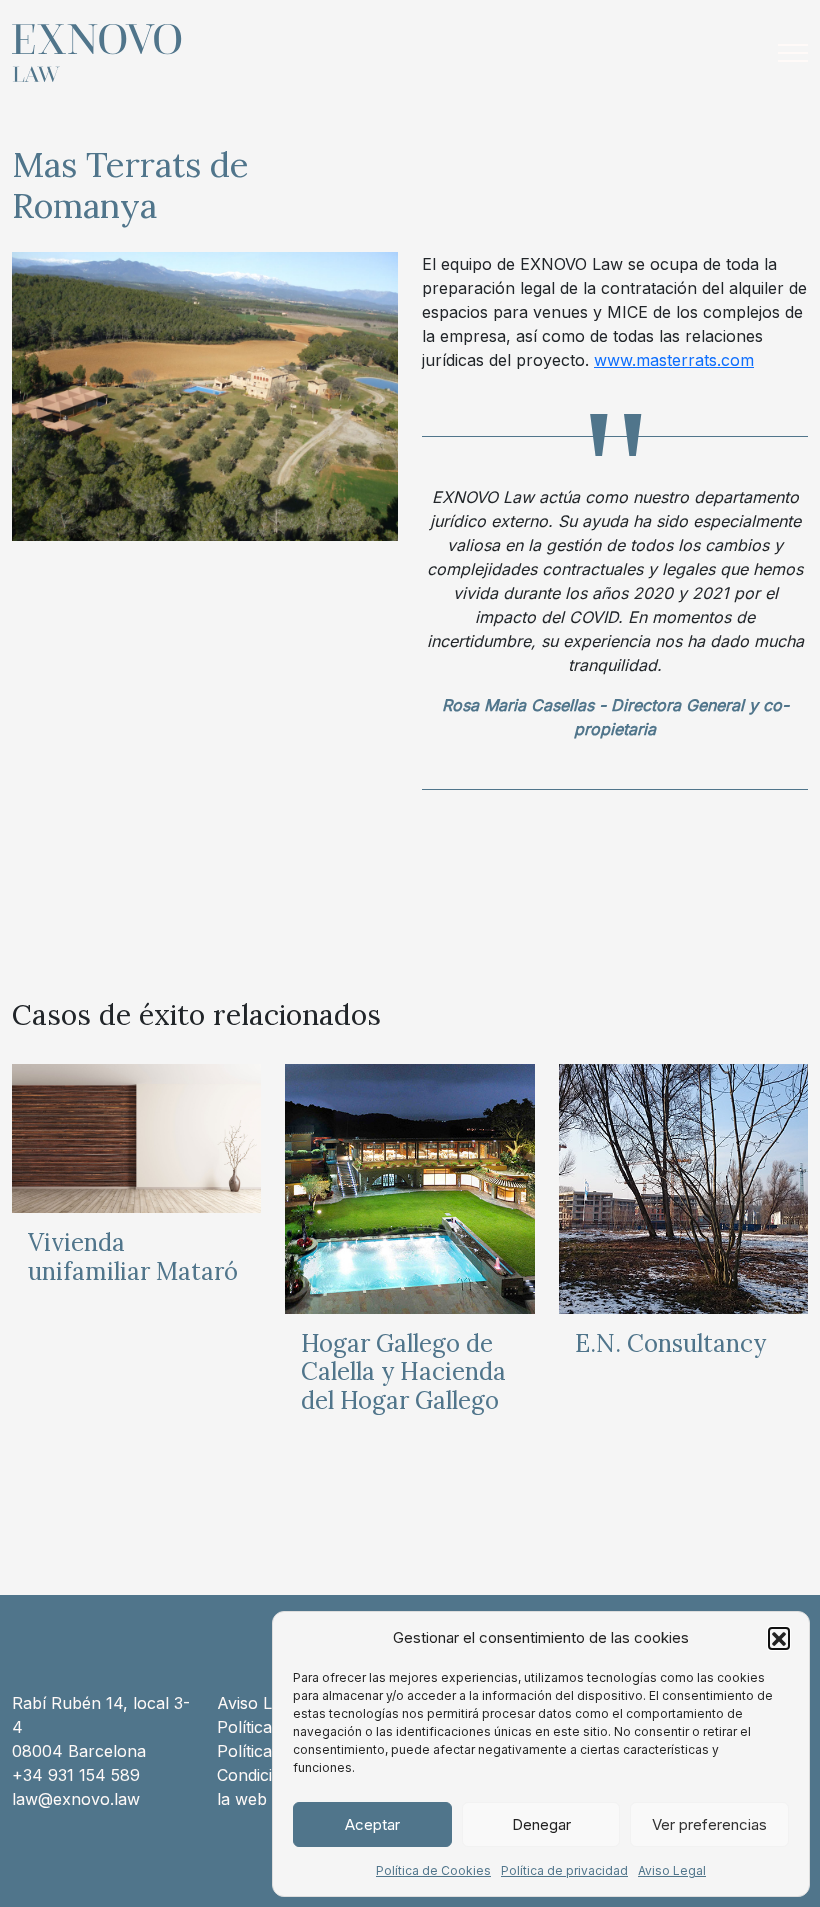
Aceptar (372, 1824)
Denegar (541, 1824)
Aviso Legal (672, 1870)
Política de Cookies (433, 1870)
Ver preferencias (709, 1824)
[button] (779, 1638)
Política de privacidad (564, 1870)
